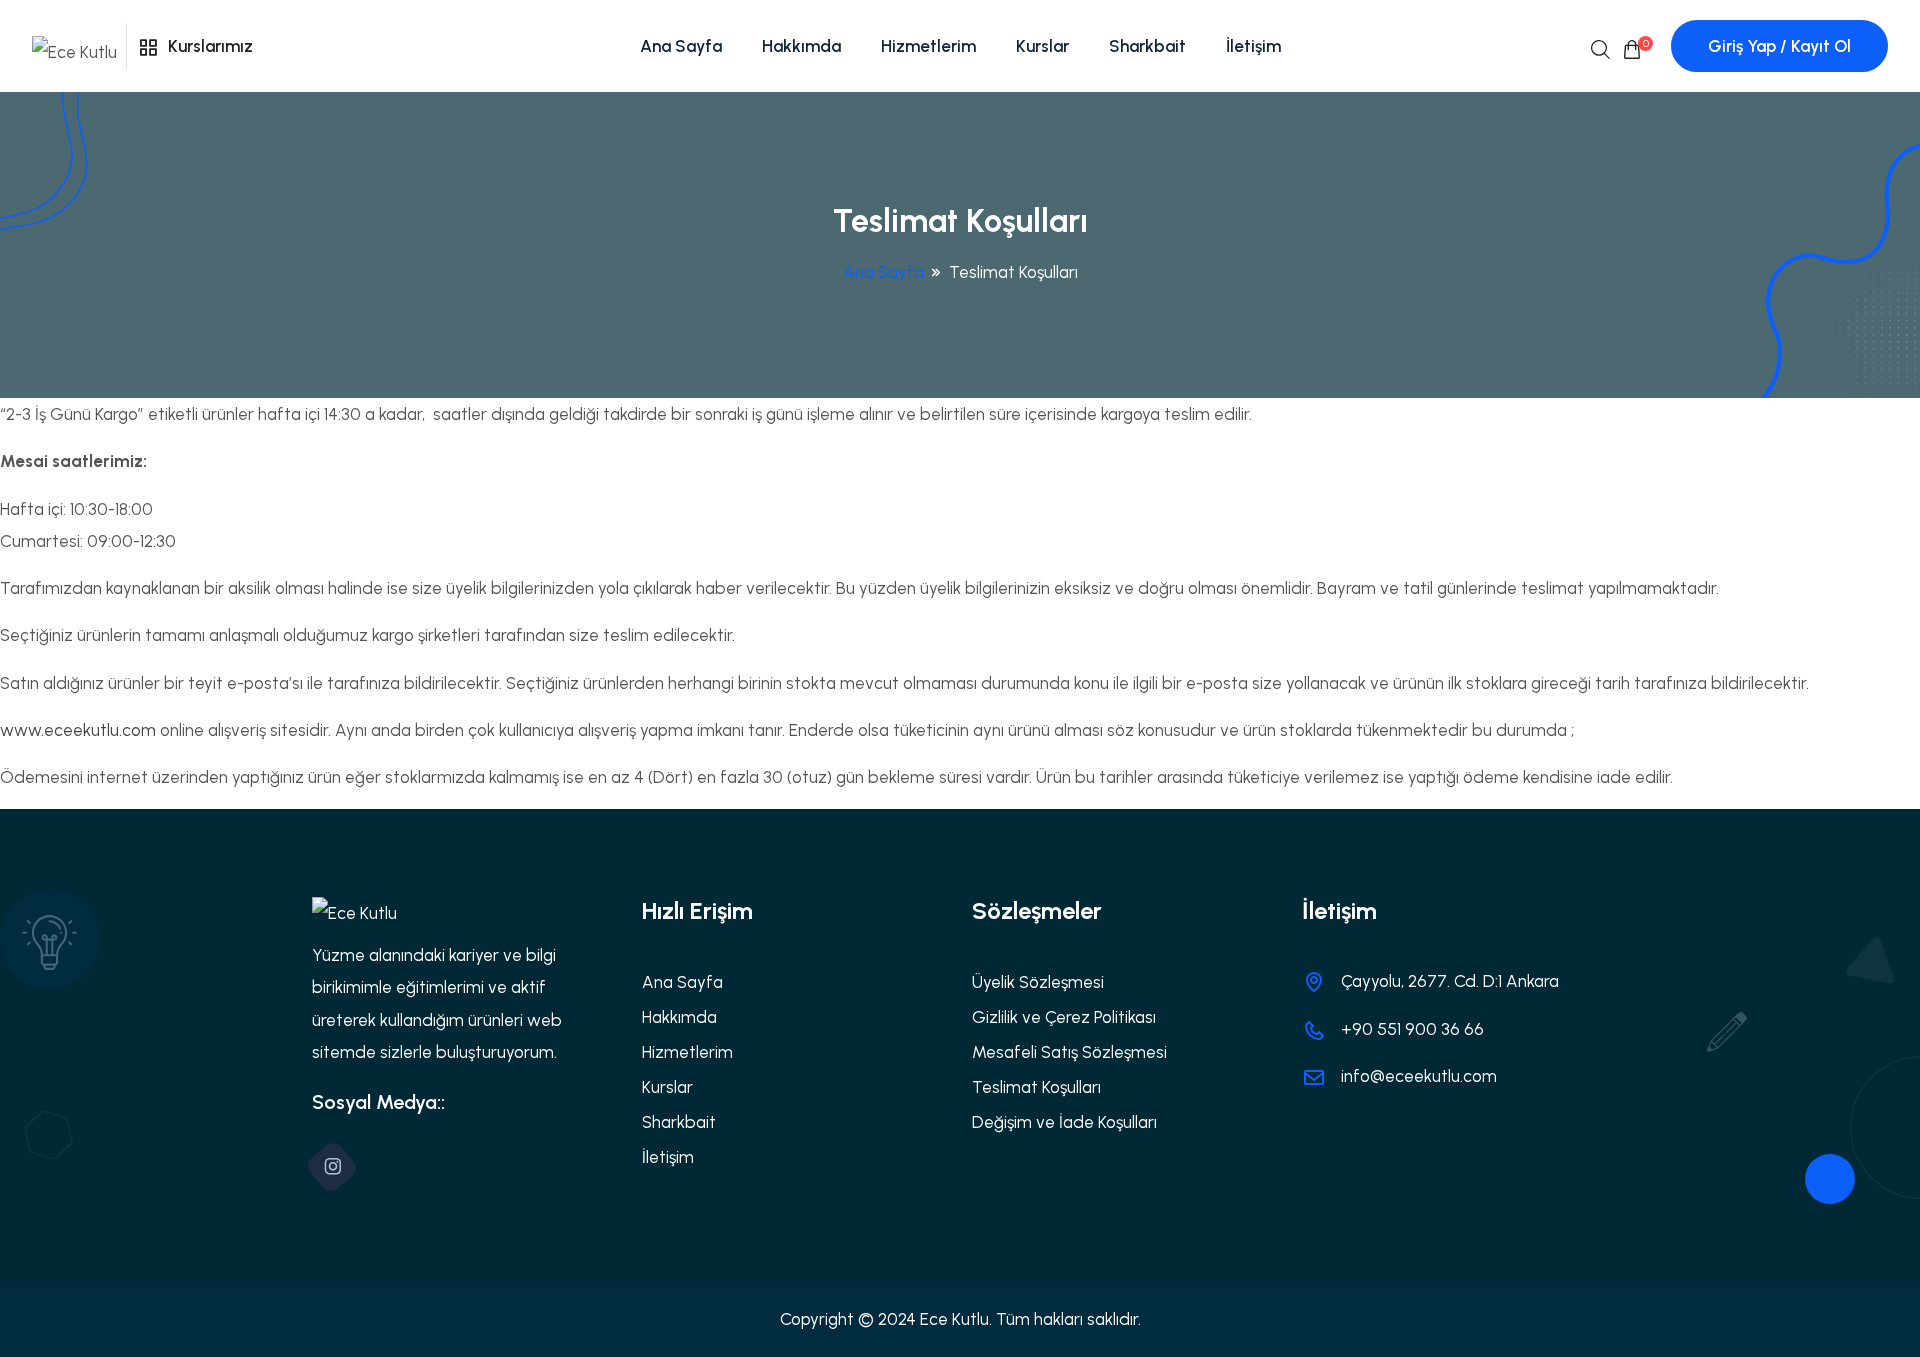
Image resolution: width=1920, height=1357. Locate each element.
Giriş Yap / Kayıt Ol (1779, 46)
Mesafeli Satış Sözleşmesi (1069, 1052)
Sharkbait (1147, 46)
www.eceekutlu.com (78, 730)
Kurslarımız (208, 46)
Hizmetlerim (928, 46)
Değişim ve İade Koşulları (1064, 1122)
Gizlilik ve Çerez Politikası (1064, 1017)
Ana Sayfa (681, 46)
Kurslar (1042, 46)
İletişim (1253, 46)
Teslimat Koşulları (1036, 1087)
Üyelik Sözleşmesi (1038, 982)
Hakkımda (801, 46)
